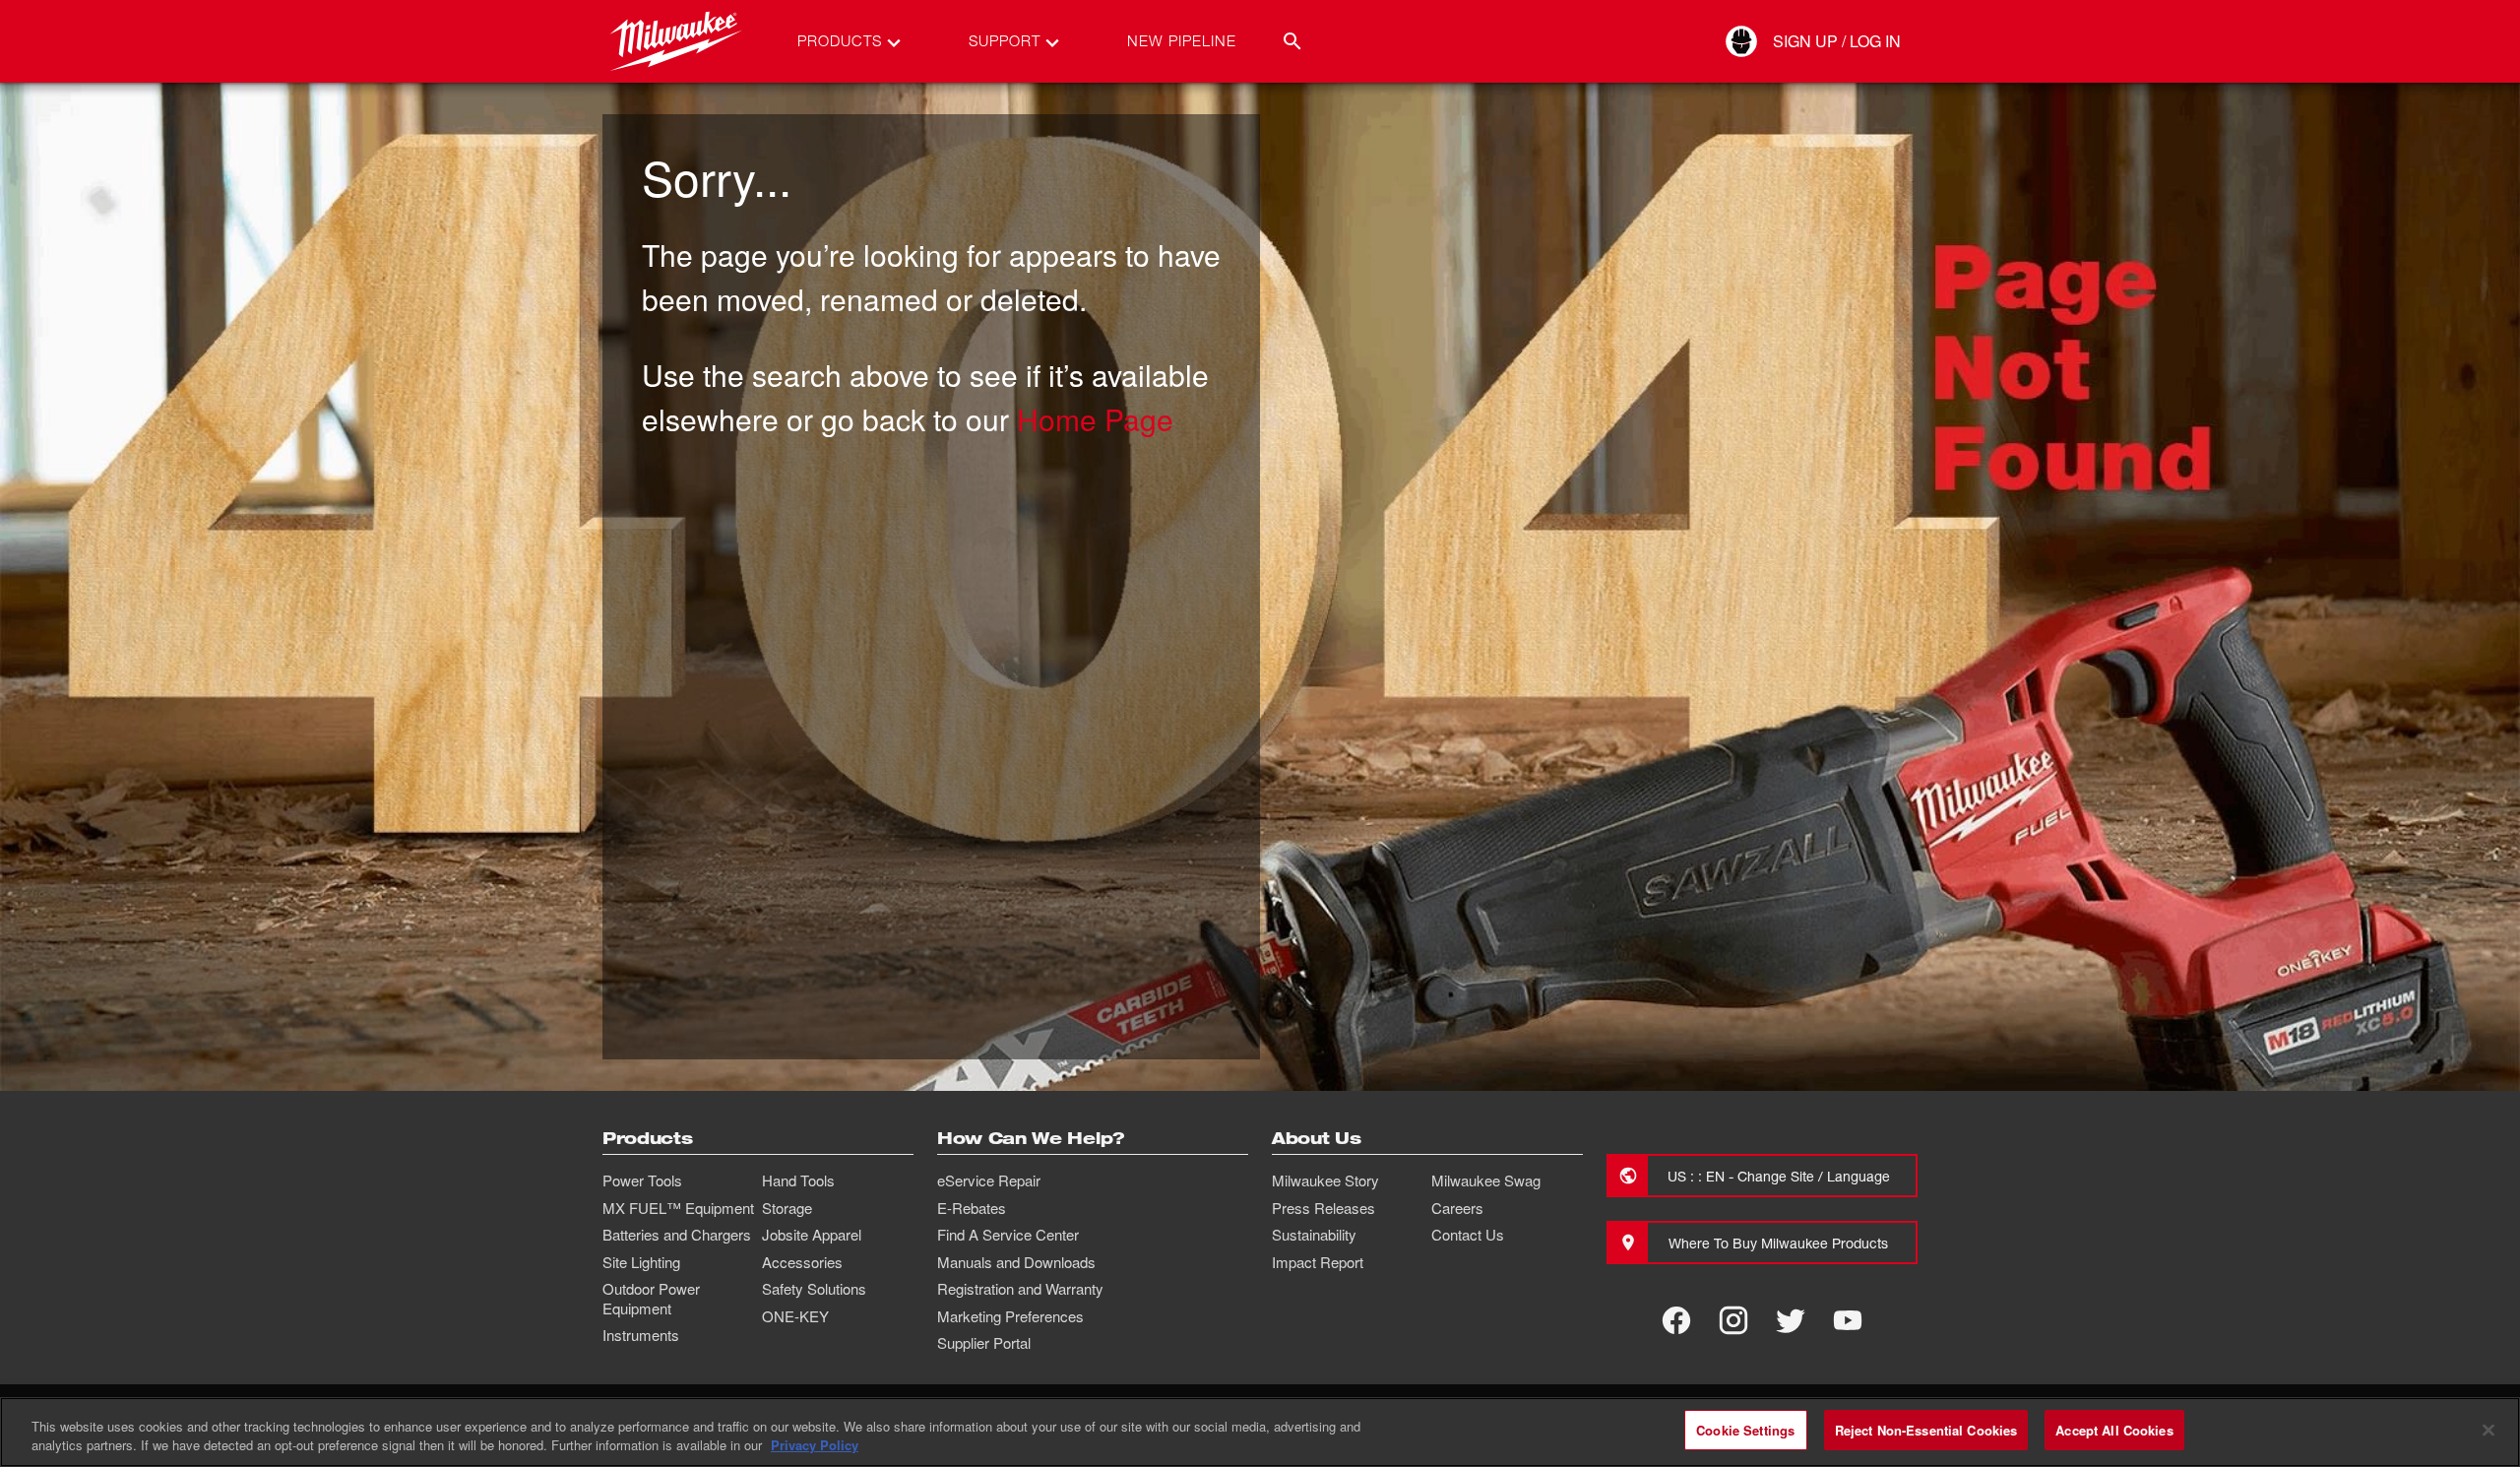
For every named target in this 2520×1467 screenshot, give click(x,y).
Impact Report (1318, 1262)
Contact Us (1468, 1235)
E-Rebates (972, 1208)
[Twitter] (1791, 1320)
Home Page (1095, 419)
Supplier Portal (984, 1343)
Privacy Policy (815, 1446)
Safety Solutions (814, 1289)
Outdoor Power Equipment (651, 1299)
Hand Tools (798, 1180)
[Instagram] (1733, 1320)
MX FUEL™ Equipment (678, 1208)
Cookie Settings (1745, 1430)
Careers (1457, 1208)
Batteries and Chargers (677, 1235)
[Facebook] (1676, 1320)
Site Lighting (641, 1262)
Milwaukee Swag (1486, 1180)
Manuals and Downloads (1016, 1262)
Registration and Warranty (1020, 1289)
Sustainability (1314, 1235)
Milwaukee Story (1325, 1180)
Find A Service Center (1008, 1235)
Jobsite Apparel (812, 1235)
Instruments (641, 1335)
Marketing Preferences (1010, 1316)
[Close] (2488, 1430)
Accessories (802, 1262)
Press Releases (1323, 1208)
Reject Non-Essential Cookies (1926, 1430)
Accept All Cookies (2114, 1430)
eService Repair (989, 1180)
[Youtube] (1848, 1320)
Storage (787, 1208)
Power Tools (642, 1180)
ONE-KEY (795, 1316)
